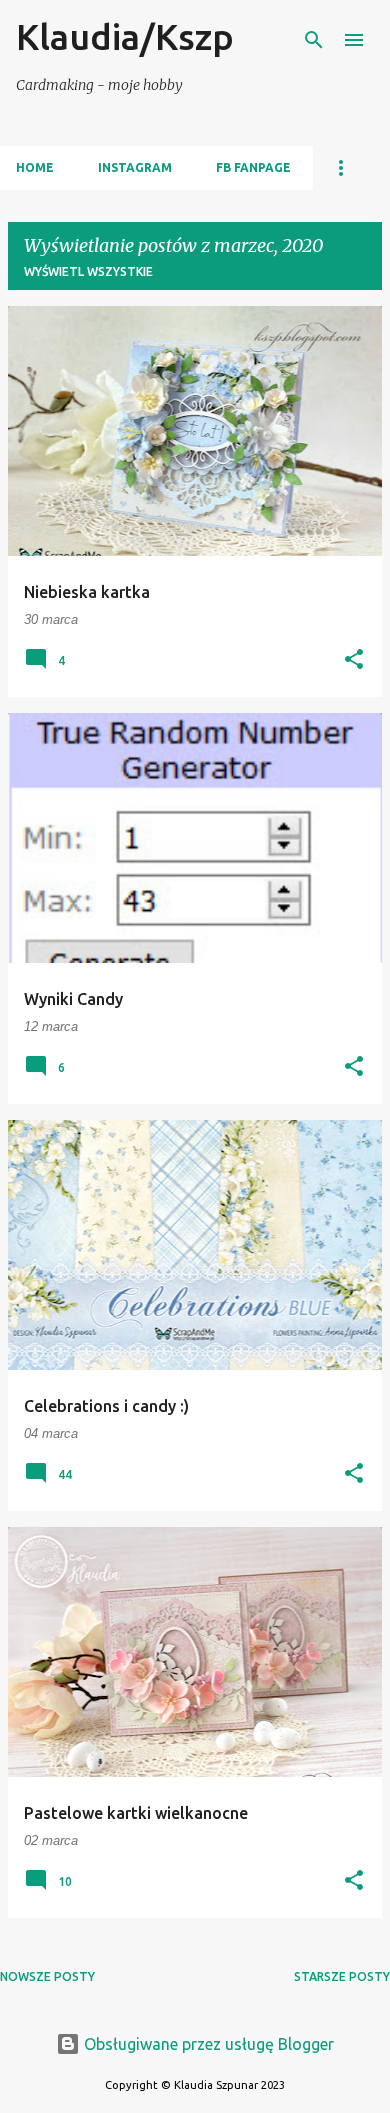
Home (35, 167)
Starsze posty (342, 1976)
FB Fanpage (253, 167)
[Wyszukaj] (314, 40)
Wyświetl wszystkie (88, 271)
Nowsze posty (47, 1976)
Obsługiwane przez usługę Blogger (207, 2044)
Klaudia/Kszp (125, 36)
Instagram (135, 167)
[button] (354, 660)
